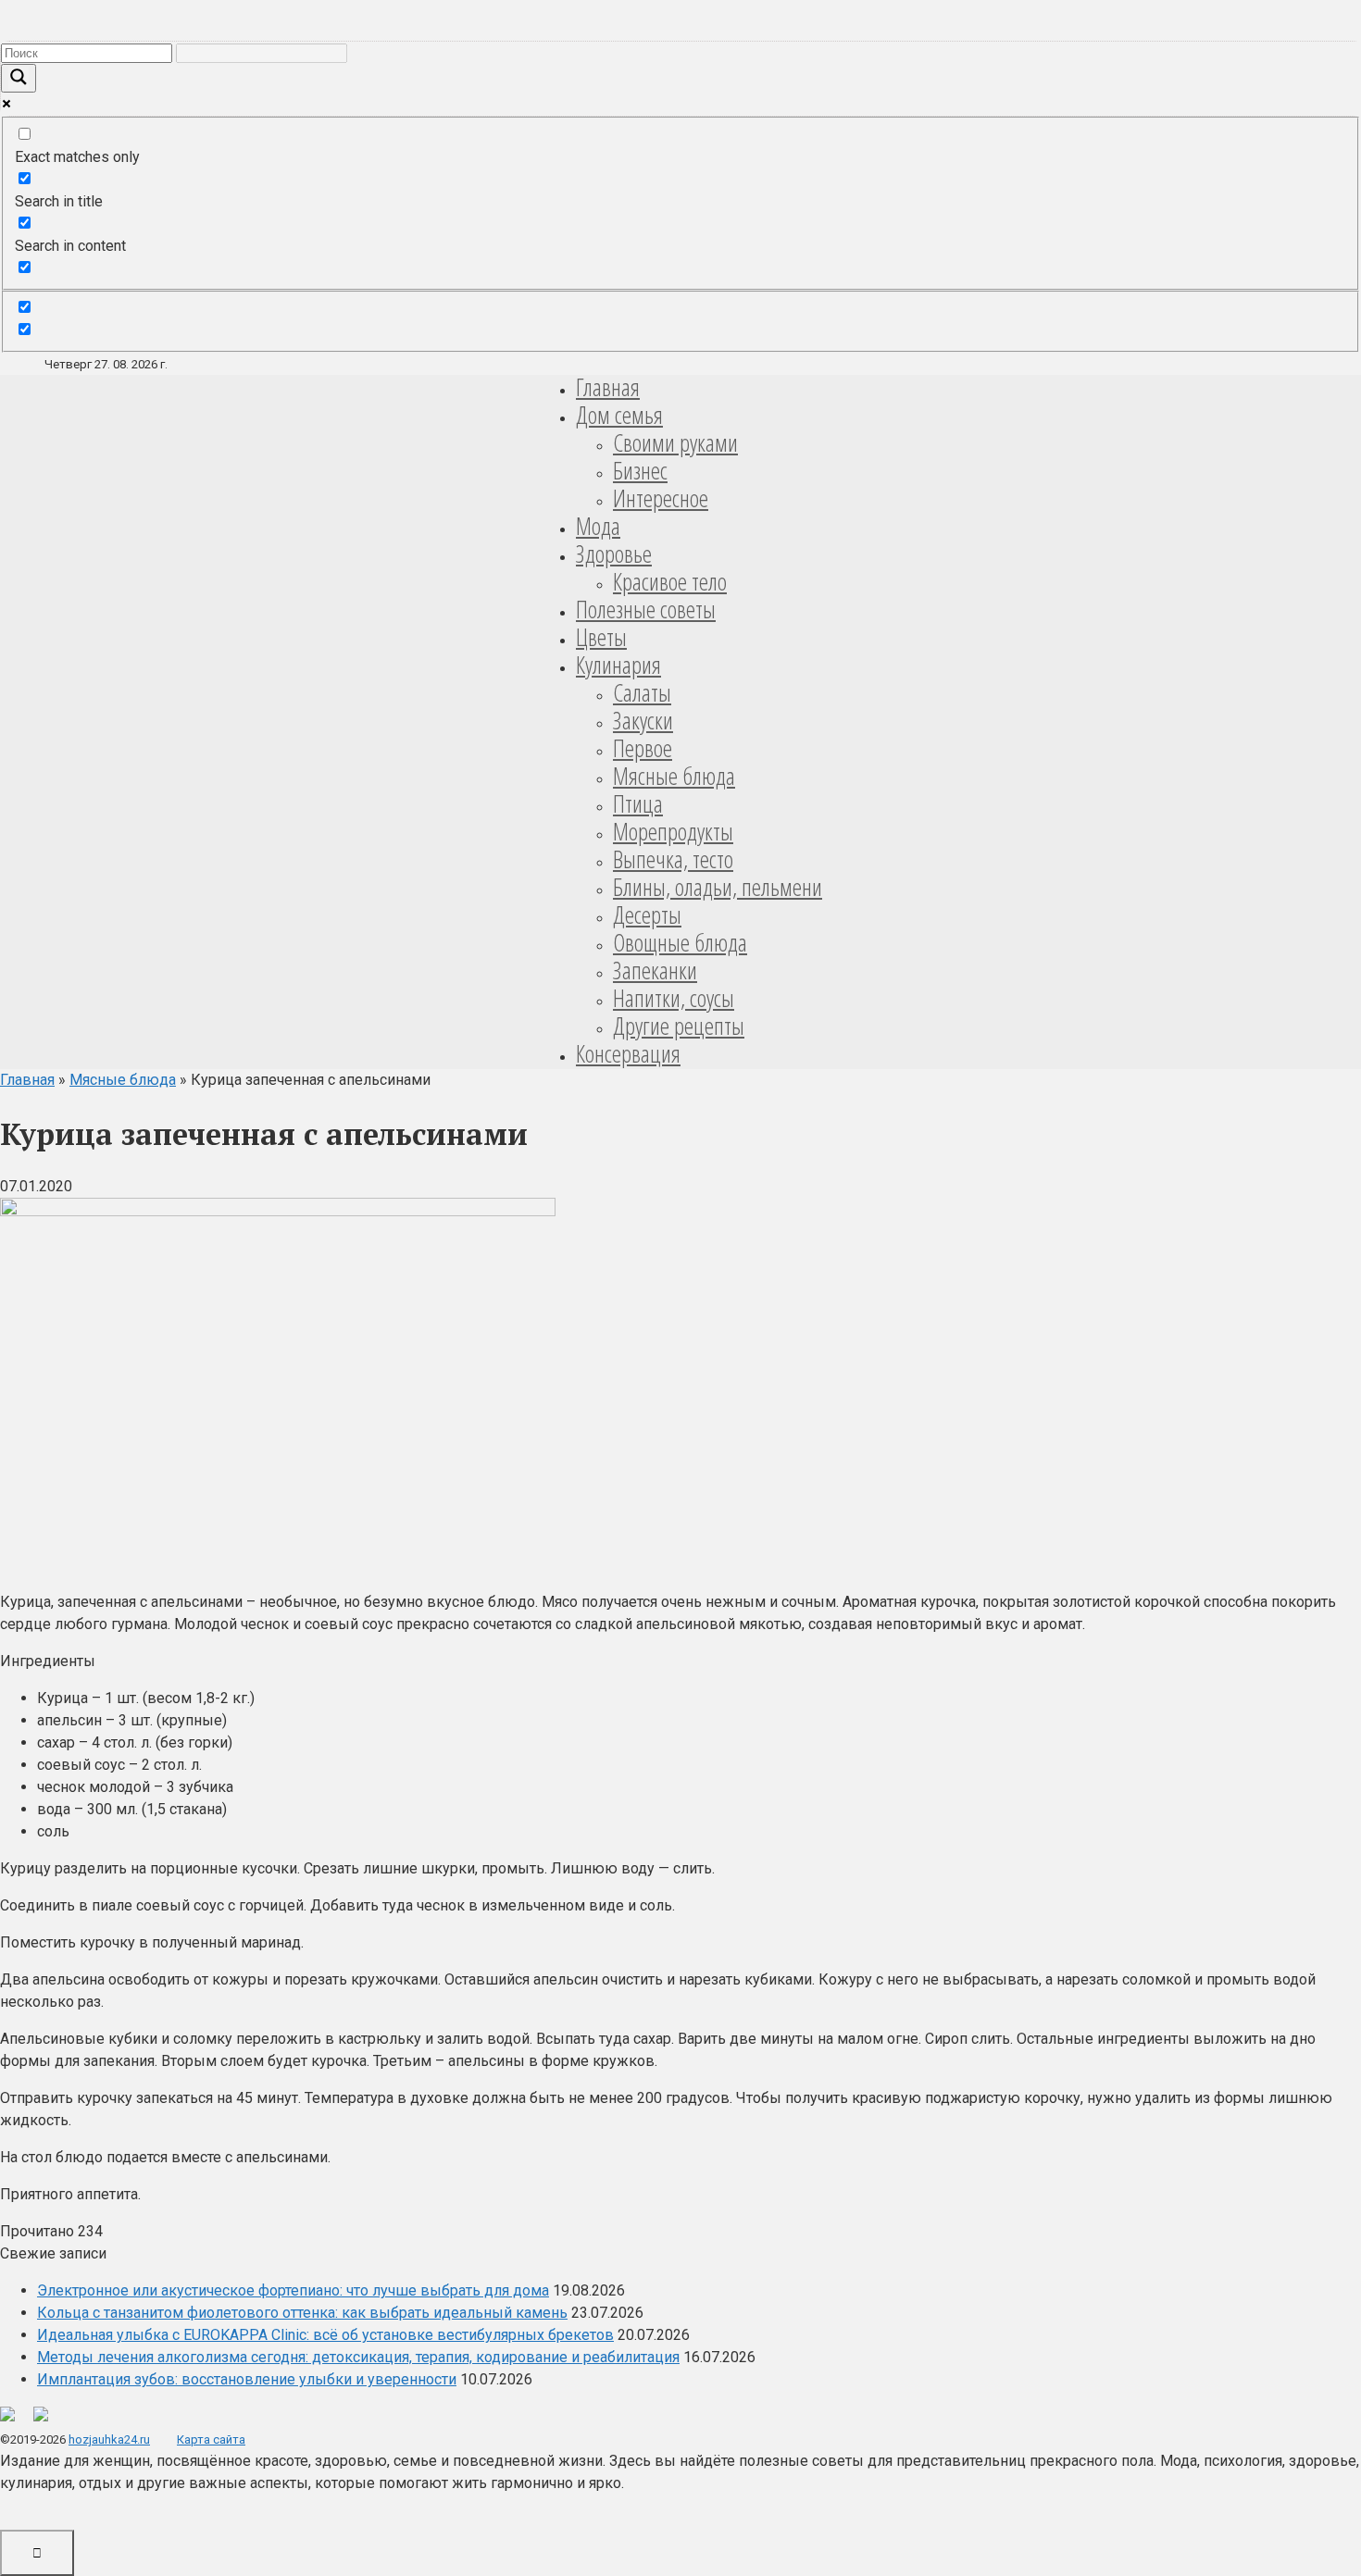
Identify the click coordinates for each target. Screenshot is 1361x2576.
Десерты (647, 915)
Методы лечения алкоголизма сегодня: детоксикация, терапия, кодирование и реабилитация (358, 2357)
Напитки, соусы (674, 998)
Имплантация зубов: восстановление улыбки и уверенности (247, 2379)
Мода (598, 526)
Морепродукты (673, 831)
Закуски (643, 720)
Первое (643, 748)
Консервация (628, 1053)
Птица (638, 803)
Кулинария (618, 665)
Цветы (601, 637)
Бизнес (640, 470)
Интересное (661, 498)
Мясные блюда (674, 776)
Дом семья (619, 415)
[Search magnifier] (19, 78)
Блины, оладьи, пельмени (718, 887)
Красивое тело (670, 581)
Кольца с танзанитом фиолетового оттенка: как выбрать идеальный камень (302, 2313)
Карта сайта (211, 2439)
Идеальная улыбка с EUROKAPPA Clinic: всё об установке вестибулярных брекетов (325, 2335)
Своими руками (675, 442)
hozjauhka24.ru (109, 2439)
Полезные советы (646, 609)
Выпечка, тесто (673, 859)
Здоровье (614, 554)
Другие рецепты (679, 1026)
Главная (608, 387)
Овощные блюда (680, 942)
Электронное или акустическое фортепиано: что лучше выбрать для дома (293, 2290)
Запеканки (655, 970)
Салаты (642, 692)
